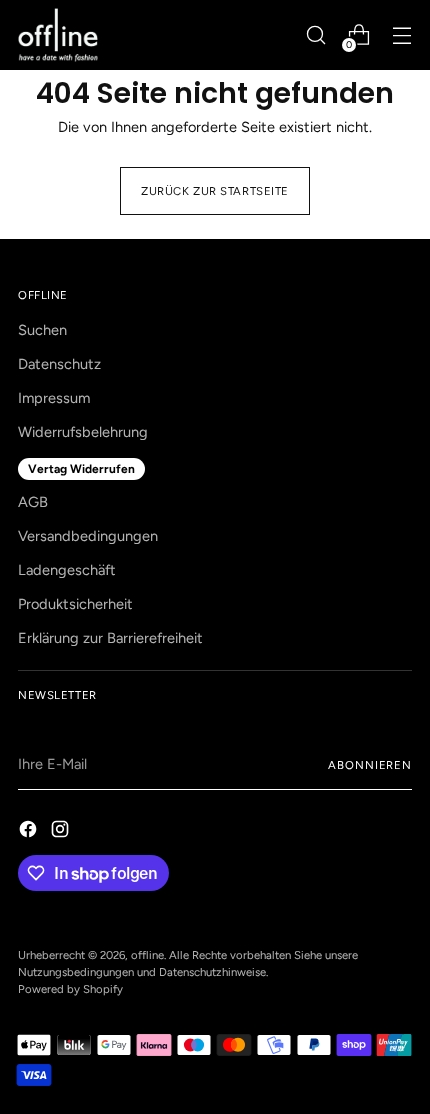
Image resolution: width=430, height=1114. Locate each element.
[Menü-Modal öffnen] (401, 35)
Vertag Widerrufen (81, 469)
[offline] (58, 35)
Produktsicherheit (75, 604)
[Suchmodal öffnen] (315, 35)
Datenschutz (59, 364)
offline (147, 955)
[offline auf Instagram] (62, 832)
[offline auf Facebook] (30, 832)
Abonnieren (370, 765)
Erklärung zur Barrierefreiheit (110, 638)
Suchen (42, 330)
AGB (33, 502)
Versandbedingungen (88, 536)
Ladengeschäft (67, 570)
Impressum (54, 398)
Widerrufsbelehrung (83, 432)
